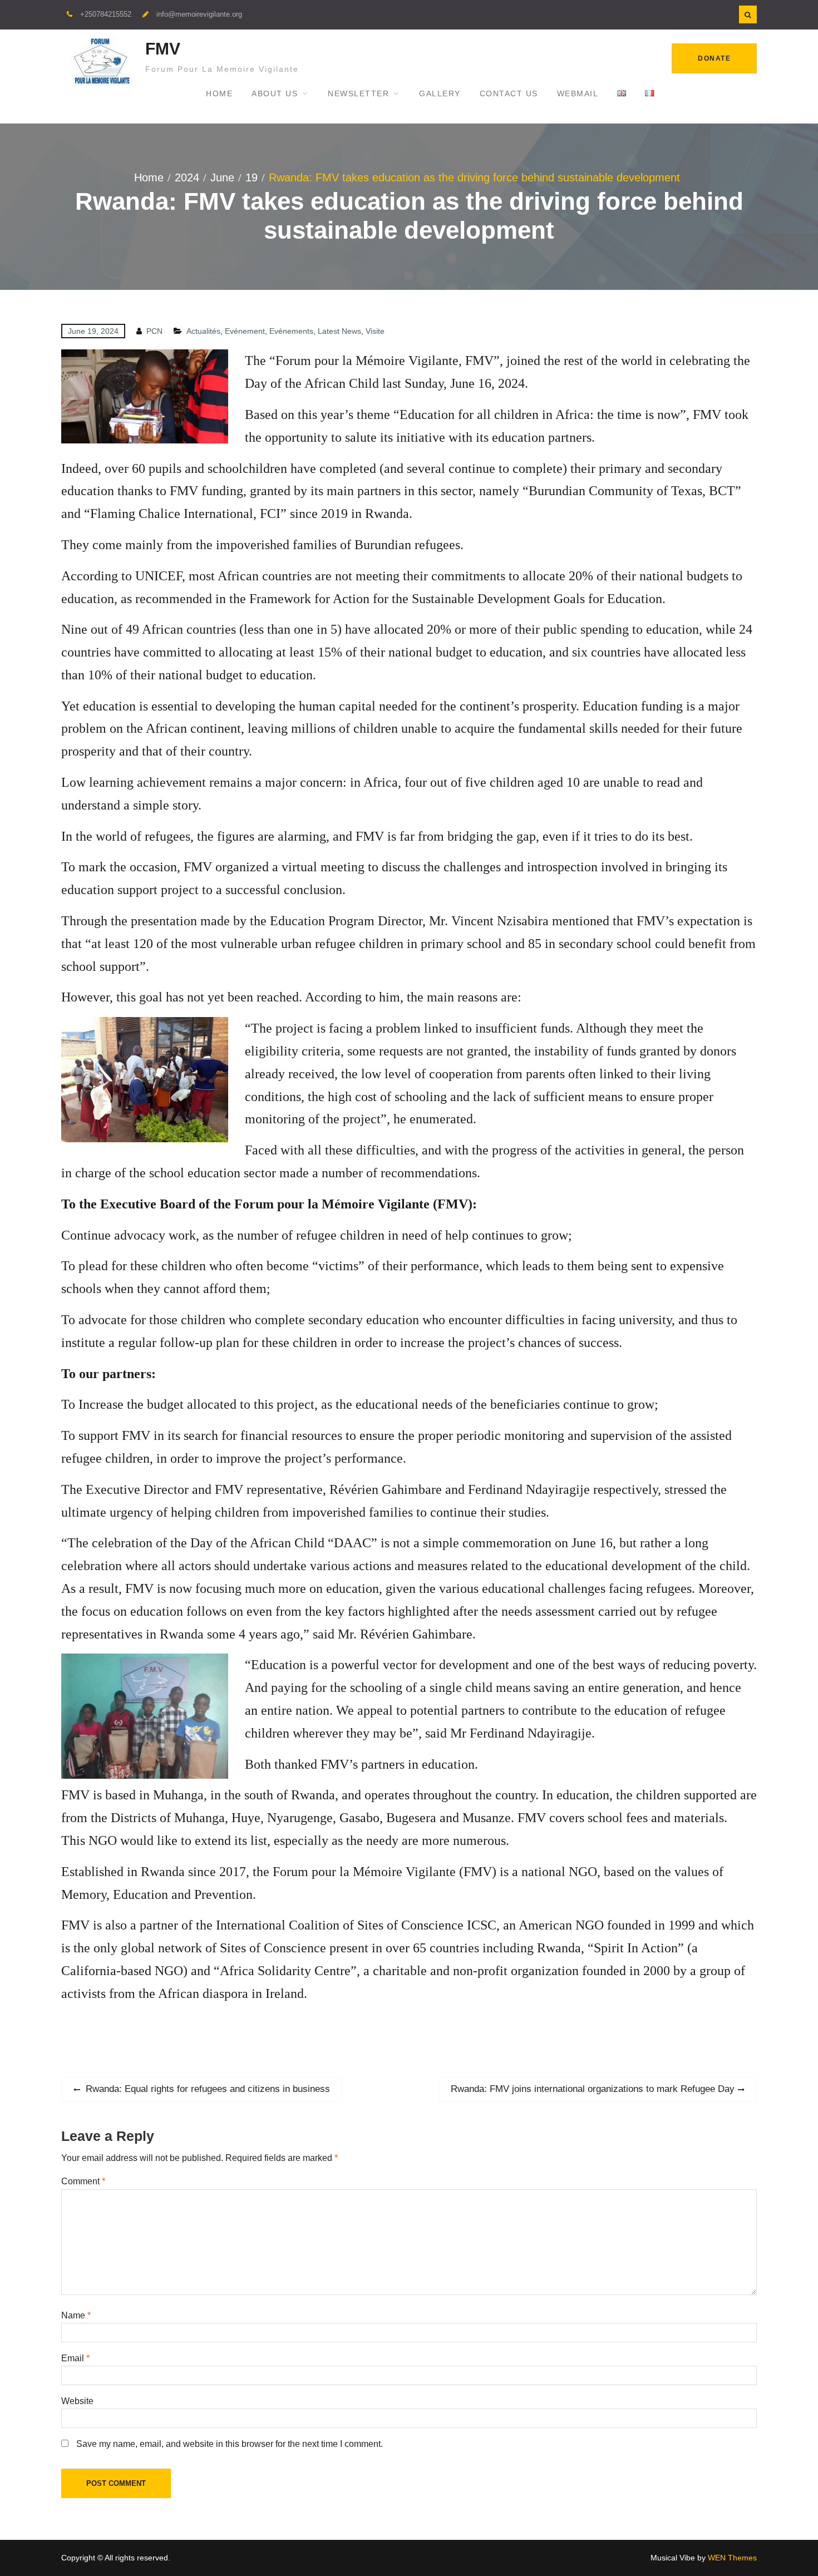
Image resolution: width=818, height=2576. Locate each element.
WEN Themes (732, 2558)
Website (77, 2401)
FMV (163, 49)
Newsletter (358, 93)
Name (76, 2315)
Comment (83, 2181)
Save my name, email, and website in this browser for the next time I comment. (230, 2444)
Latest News (339, 331)
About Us (275, 93)
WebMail (578, 93)
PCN (154, 331)
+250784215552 (106, 14)
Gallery (440, 93)
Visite (375, 331)
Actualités (203, 331)
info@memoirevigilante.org (199, 14)
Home (219, 93)
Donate (714, 58)
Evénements (291, 331)
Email (75, 2358)
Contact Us (509, 93)
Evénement (245, 331)
